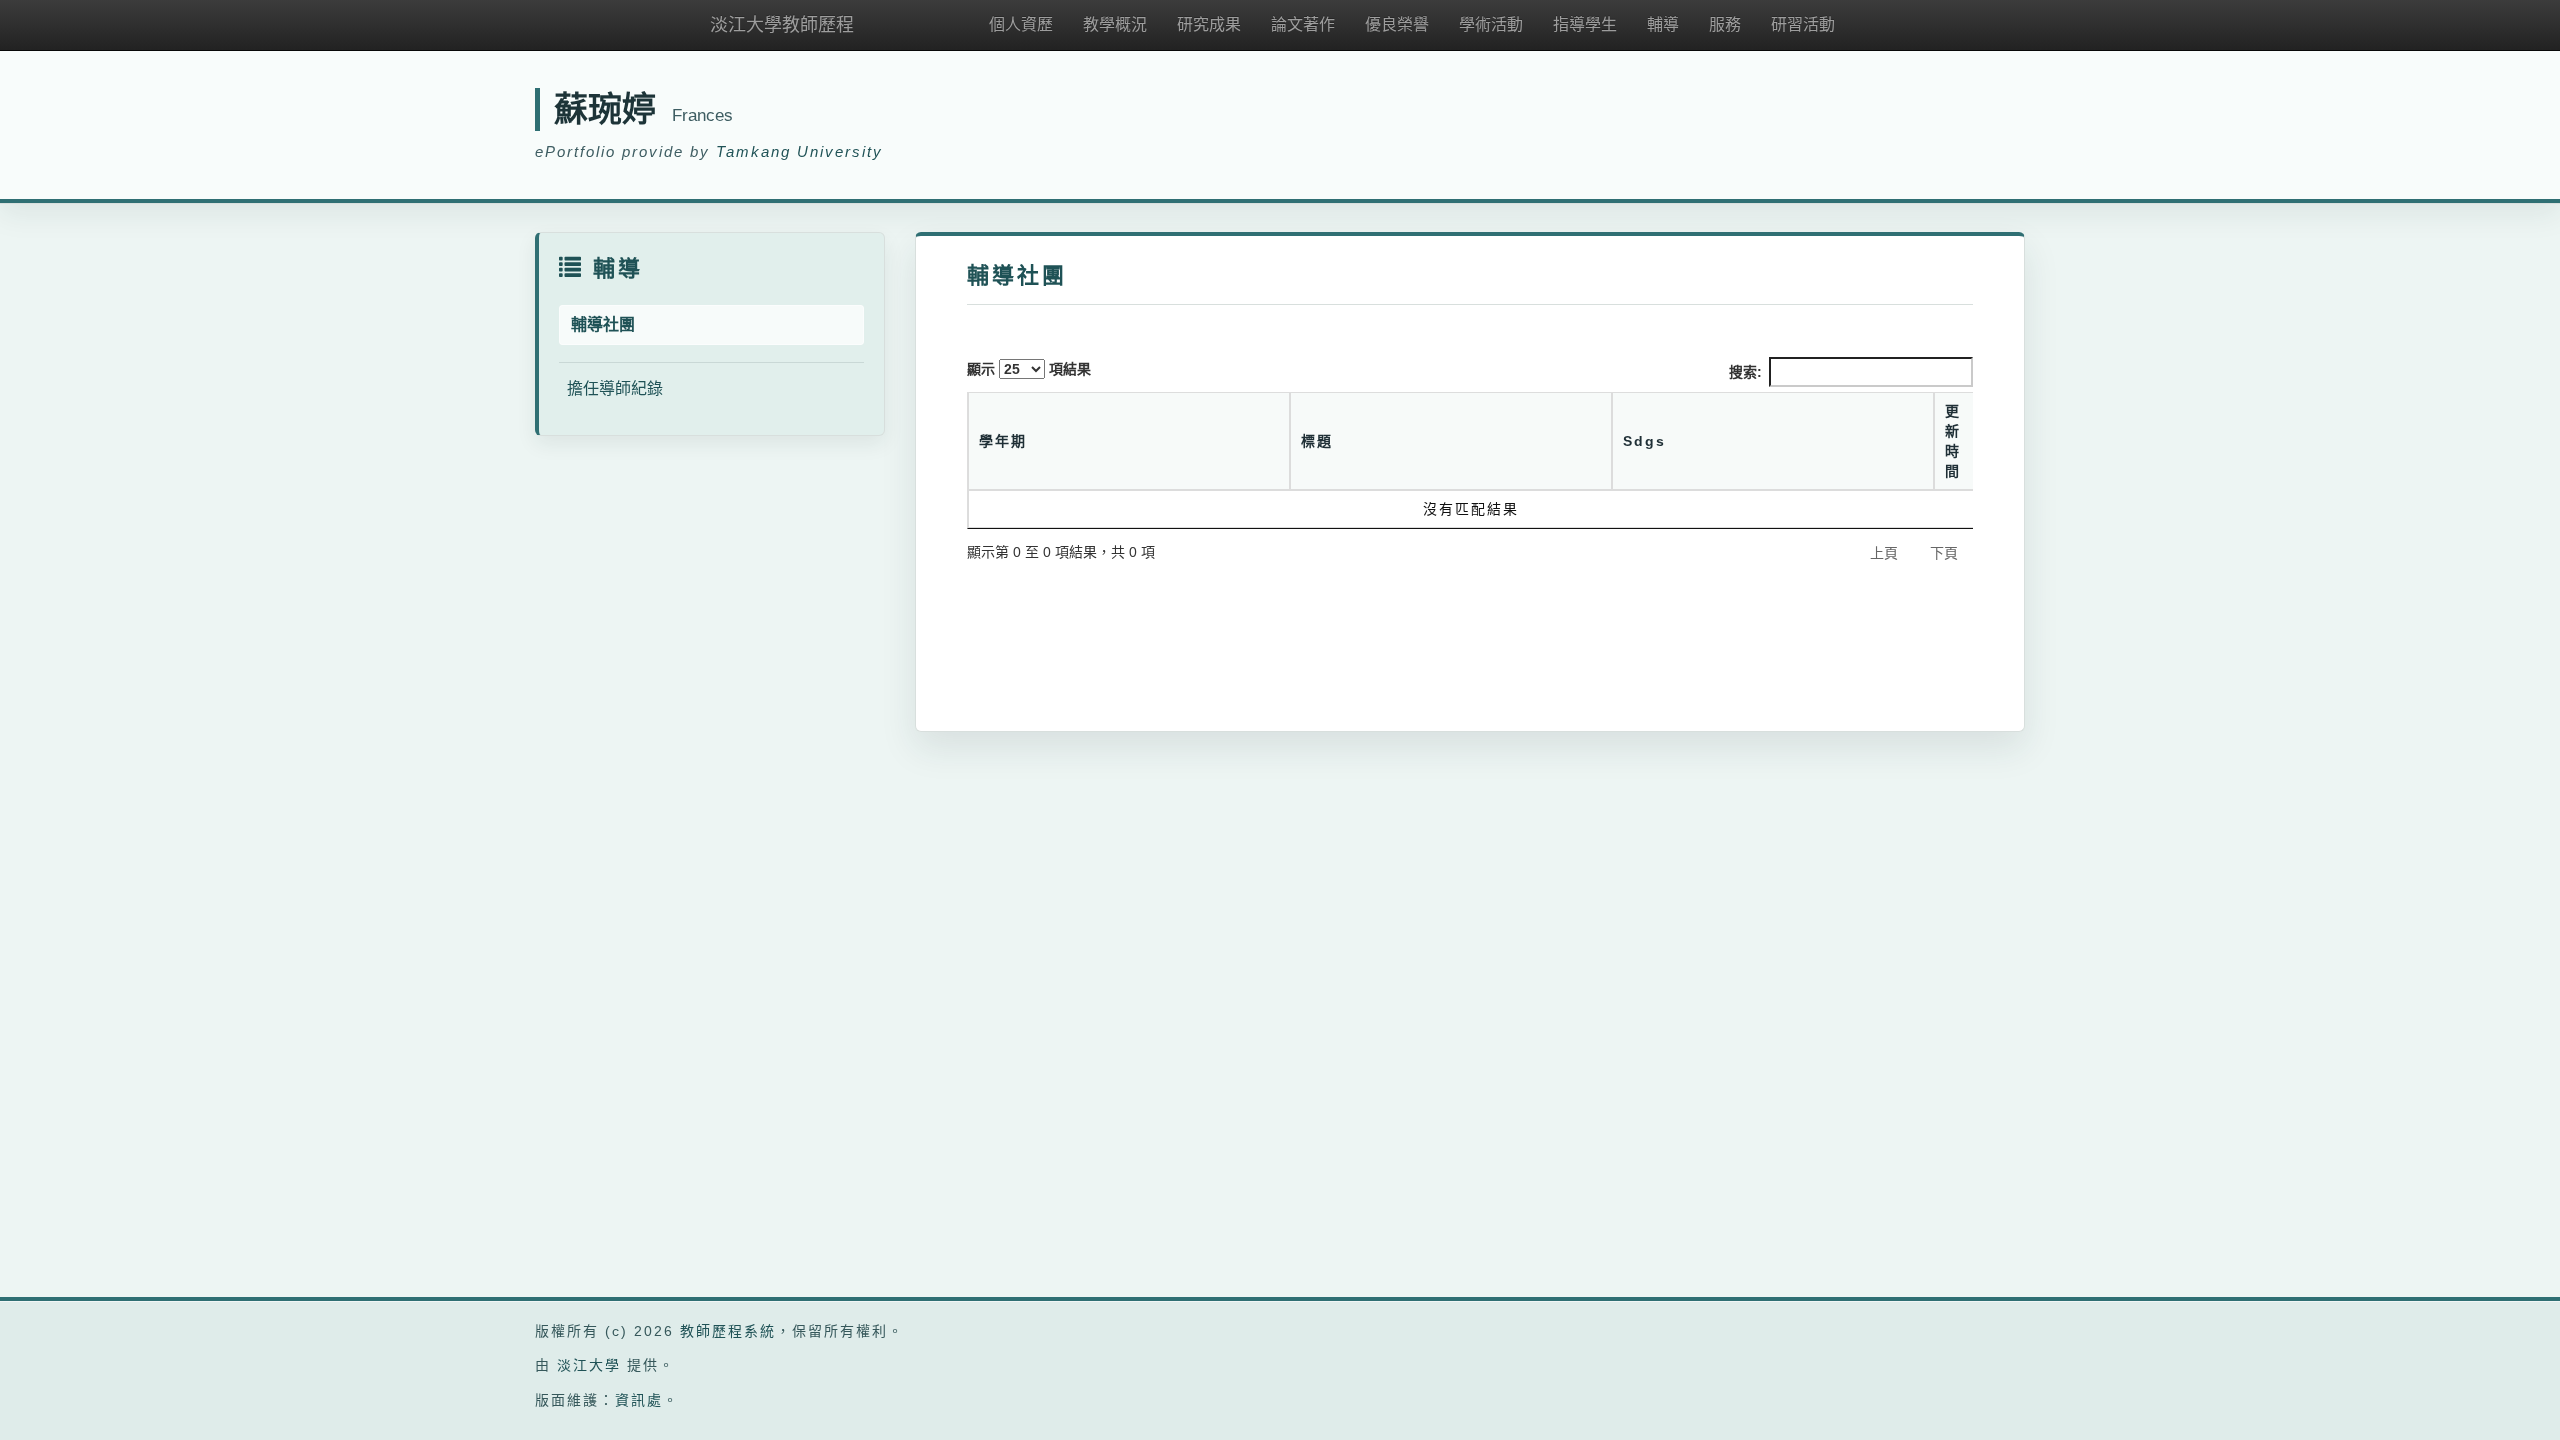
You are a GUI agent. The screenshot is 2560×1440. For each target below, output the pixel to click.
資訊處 (639, 1400)
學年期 (1003, 441)
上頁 (1884, 553)
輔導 (1663, 24)
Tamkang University (799, 151)
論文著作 (1303, 24)
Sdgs (1644, 441)
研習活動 (1803, 24)
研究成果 (1209, 24)
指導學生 (1585, 24)
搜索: (1745, 372)
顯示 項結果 (1029, 369)
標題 (1317, 441)
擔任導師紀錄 (615, 388)
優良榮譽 (1397, 24)
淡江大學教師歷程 (782, 25)
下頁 (1944, 553)
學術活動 (1491, 24)
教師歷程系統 (728, 1331)
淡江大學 (589, 1365)
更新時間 (1953, 441)
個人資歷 (1021, 24)
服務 (1725, 24)
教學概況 (1115, 24)
